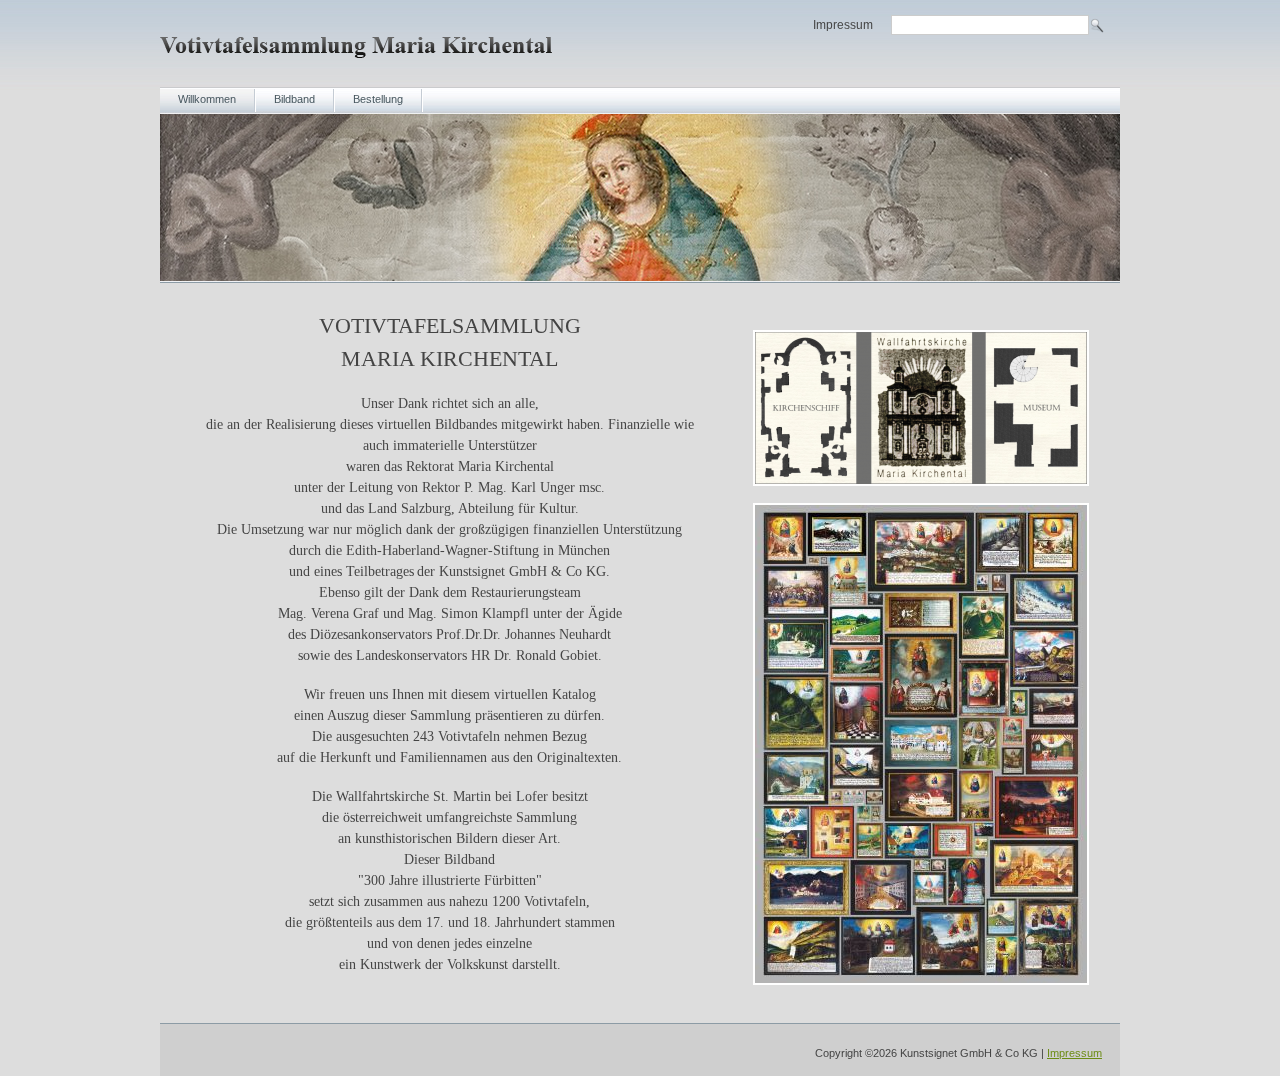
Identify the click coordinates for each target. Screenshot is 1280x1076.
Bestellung (378, 99)
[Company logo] (359, 62)
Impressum (843, 25)
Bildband (294, 99)
